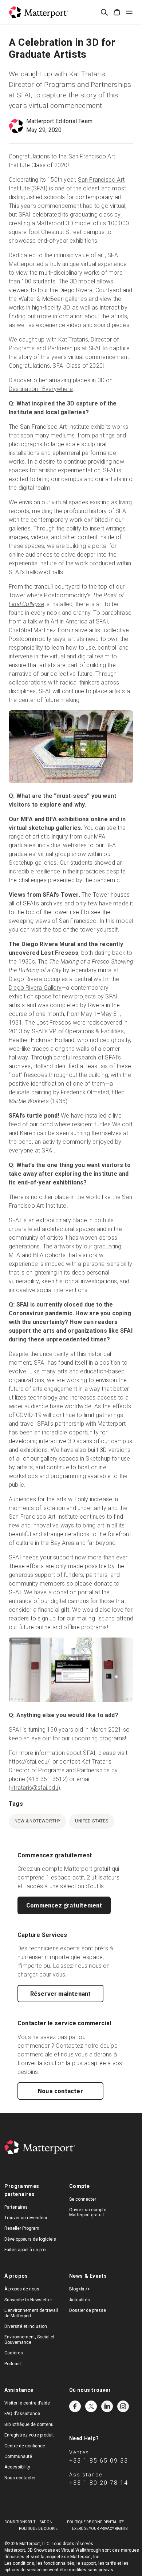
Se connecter (83, 2199)
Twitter (91, 2406)
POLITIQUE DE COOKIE (38, 2529)
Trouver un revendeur (26, 2218)
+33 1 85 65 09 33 (99, 2461)
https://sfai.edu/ (29, 1762)
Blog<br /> (80, 2289)
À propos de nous (22, 2289)
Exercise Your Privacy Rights (100, 2529)
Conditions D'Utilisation (28, 2522)
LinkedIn (107, 2406)
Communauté (18, 2456)
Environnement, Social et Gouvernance (29, 2339)
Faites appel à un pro (25, 2250)
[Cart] (117, 12)
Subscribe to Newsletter (28, 2300)
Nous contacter (60, 2091)
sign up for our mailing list (71, 1618)
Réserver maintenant (61, 1994)
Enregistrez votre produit (29, 2435)
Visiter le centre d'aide (27, 2403)
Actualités (80, 2300)
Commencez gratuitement (64, 1905)
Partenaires (16, 2207)
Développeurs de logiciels (30, 2239)
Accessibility (17, 2467)
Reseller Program (22, 2228)
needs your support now (54, 1557)
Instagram (123, 2406)
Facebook (75, 2406)
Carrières (14, 2353)
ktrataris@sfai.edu (34, 1788)
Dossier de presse (88, 2310)
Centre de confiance (25, 2446)
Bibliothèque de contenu (29, 2424)
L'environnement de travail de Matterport (31, 2313)
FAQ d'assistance (22, 2414)
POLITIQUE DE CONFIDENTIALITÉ (95, 2522)
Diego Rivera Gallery (35, 988)
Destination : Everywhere (41, 389)
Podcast (13, 2364)
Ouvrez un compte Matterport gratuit (88, 2212)
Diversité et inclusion (26, 2326)
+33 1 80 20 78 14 (99, 2483)
